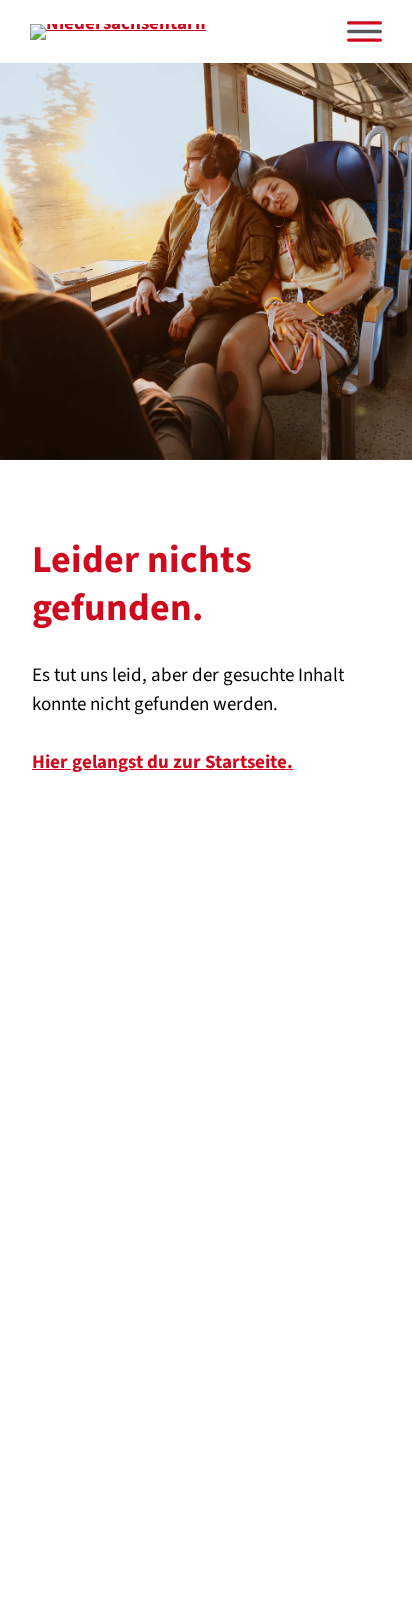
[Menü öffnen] (364, 31)
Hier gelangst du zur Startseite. (162, 762)
